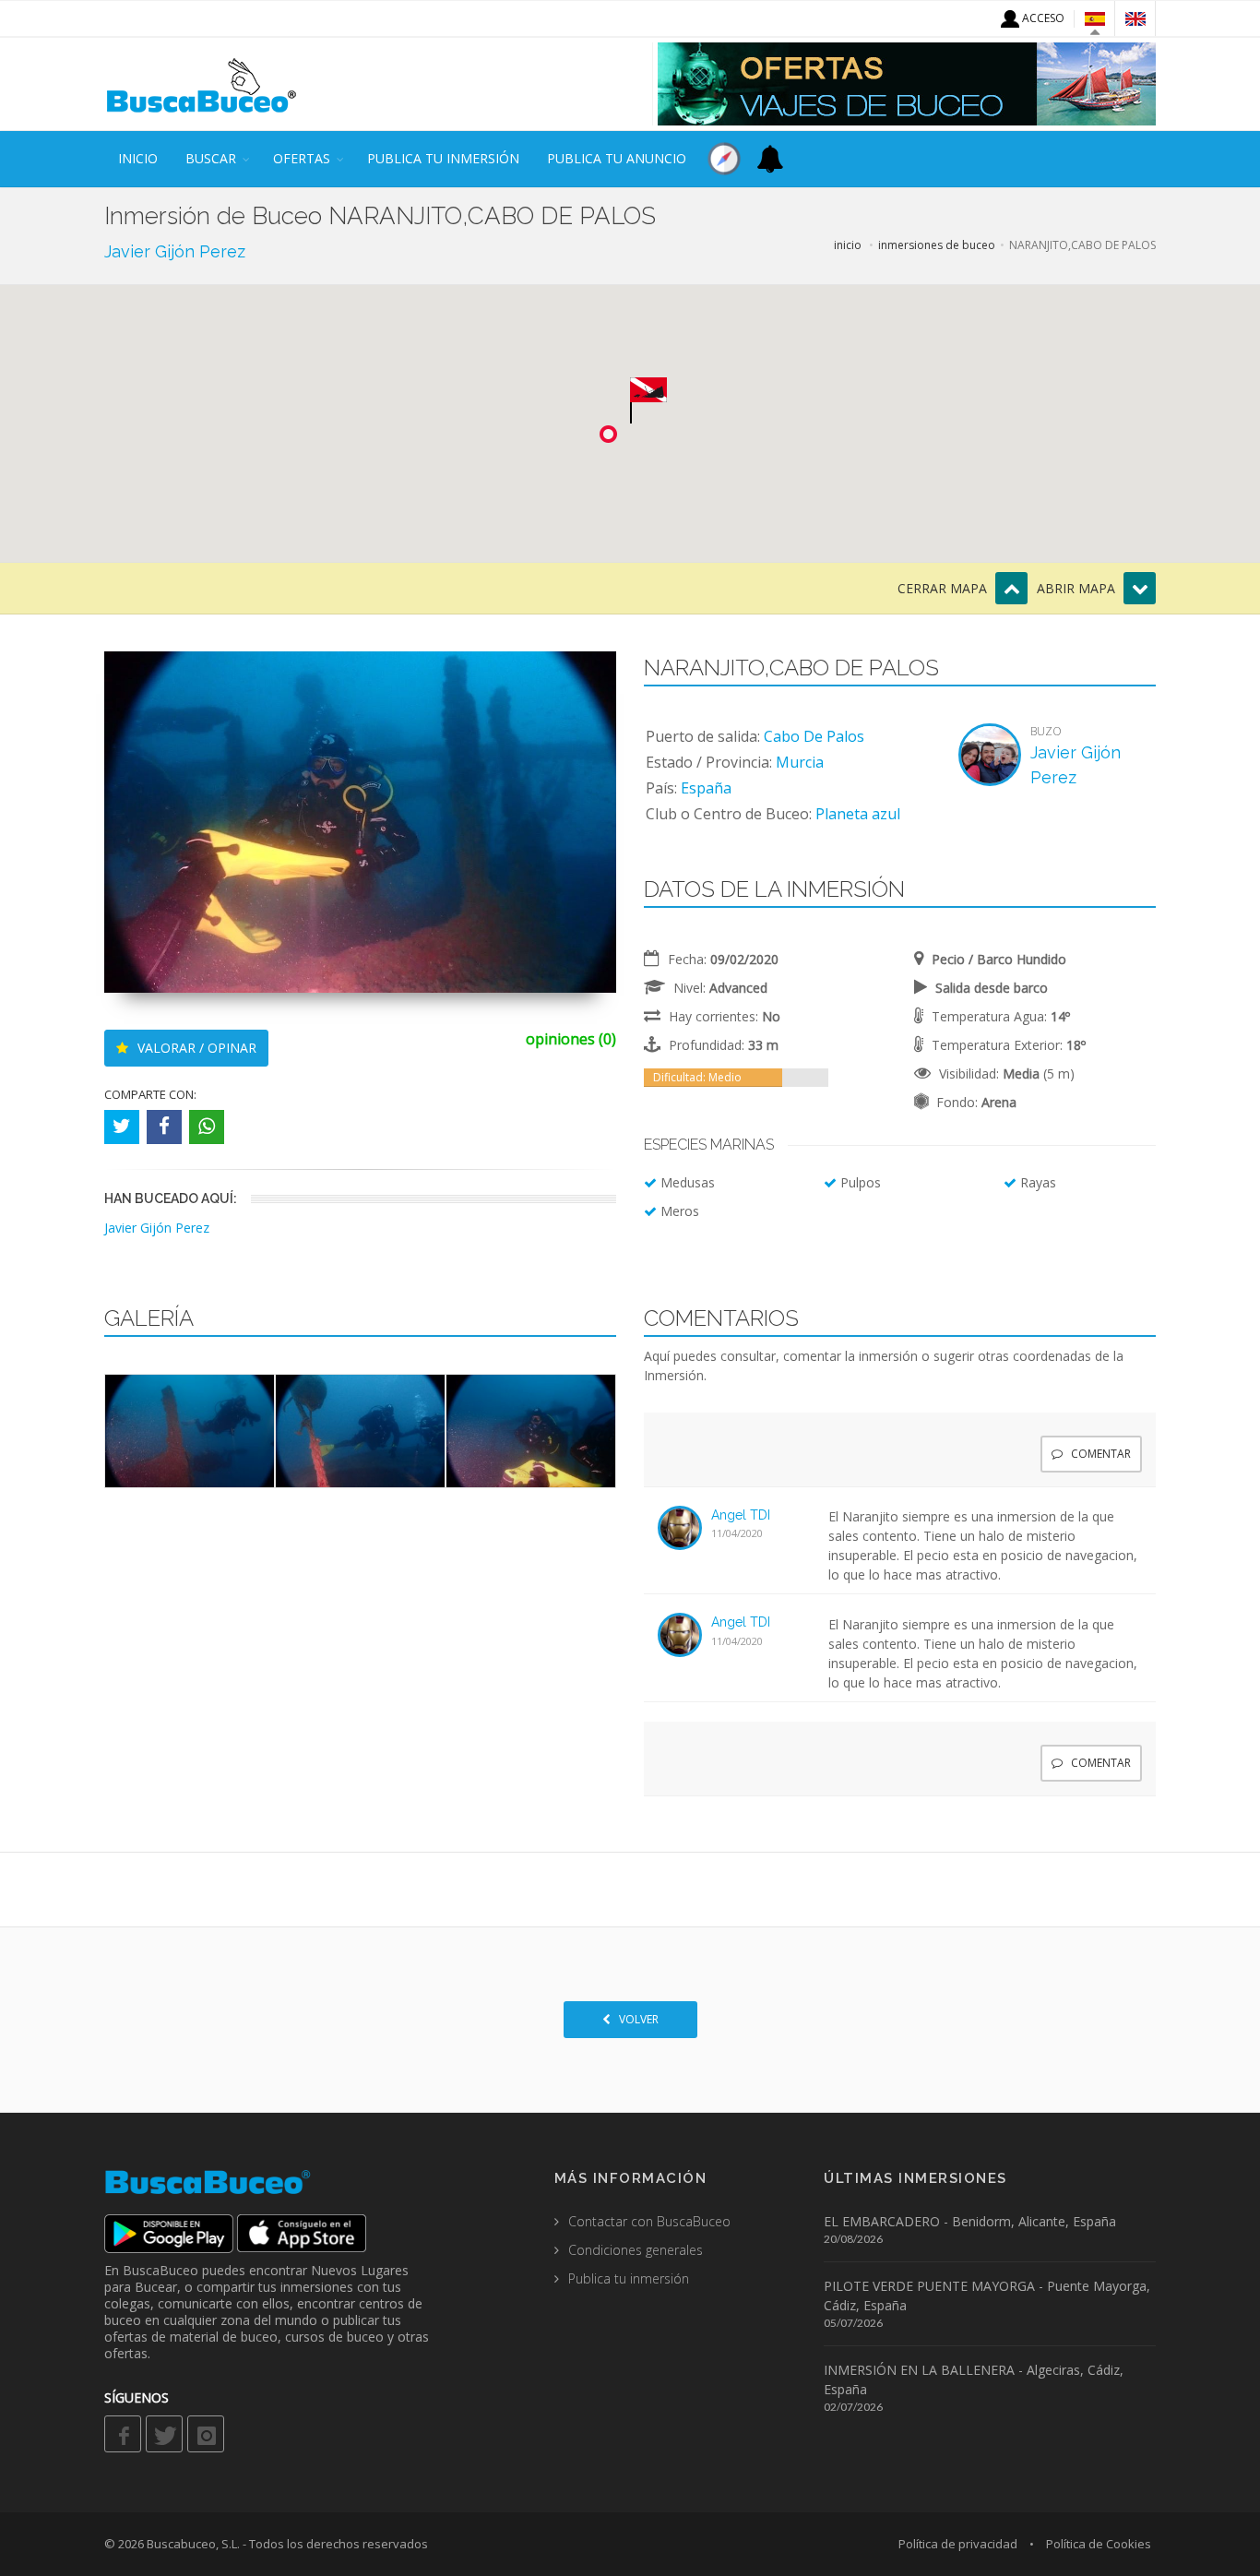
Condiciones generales (636, 2250)
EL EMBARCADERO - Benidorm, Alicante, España (970, 2221)
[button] (648, 400)
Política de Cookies (1099, 2544)
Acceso (1042, 18)
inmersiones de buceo (937, 245)
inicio (138, 158)
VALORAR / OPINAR (195, 1048)
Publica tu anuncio (617, 158)
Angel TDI (741, 1515)
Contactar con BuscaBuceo (649, 2221)
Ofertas (302, 158)
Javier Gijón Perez (175, 251)
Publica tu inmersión (443, 158)
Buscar (211, 158)
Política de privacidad (958, 2544)
